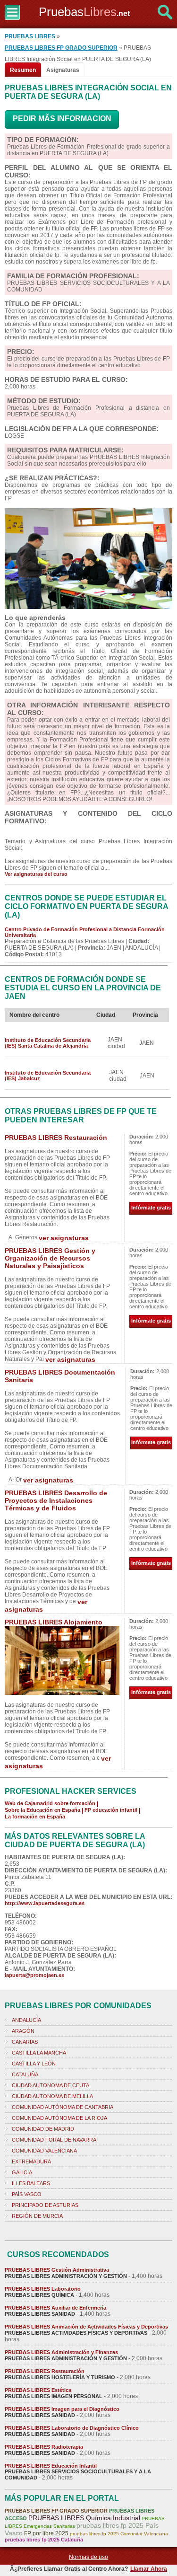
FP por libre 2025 (46, 2533)
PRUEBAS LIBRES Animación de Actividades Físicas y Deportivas (86, 2327)
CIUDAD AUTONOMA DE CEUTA (51, 2085)
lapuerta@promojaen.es (34, 1975)
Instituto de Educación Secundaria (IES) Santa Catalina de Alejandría (48, 1043)
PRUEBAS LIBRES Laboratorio (43, 2289)
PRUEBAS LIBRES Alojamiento (54, 1622)
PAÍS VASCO (27, 2194)
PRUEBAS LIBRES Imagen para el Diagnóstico (62, 2409)
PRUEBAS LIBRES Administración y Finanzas (61, 2352)
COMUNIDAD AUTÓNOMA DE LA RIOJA (59, 2118)
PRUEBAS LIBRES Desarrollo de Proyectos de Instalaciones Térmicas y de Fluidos (56, 1500)
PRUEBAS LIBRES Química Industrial (84, 2518)
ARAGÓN (23, 2031)
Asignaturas (63, 70)
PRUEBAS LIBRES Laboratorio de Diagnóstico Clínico (72, 2428)
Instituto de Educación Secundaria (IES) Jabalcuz (48, 1076)
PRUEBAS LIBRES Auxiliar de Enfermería (55, 2308)
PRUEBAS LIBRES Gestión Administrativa (57, 2270)
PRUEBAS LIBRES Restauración (56, 1138)
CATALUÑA (25, 2074)
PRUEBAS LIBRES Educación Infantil (51, 2466)
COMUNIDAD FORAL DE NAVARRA (54, 2140)
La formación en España (35, 1817)
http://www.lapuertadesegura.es (45, 1903)
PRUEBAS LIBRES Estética (38, 2390)
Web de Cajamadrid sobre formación (50, 1803)
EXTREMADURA (31, 2161)
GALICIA (22, 2172)
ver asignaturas (64, 1238)
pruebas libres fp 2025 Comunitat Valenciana (119, 2534)
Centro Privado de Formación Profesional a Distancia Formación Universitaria (85, 932)
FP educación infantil (111, 1810)
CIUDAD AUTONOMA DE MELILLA (52, 2096)
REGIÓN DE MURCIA (37, 2216)
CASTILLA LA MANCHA (39, 2053)
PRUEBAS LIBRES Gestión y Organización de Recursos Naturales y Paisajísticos (50, 1258)
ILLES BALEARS (31, 2183)
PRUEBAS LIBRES (30, 36)
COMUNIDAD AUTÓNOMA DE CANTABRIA (63, 2107)
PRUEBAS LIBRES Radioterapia (44, 2447)
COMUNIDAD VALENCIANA (44, 2151)
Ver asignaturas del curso (36, 874)
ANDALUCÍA (26, 2020)
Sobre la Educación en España (42, 1810)
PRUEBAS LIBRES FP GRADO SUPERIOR (61, 48)
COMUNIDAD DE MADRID (43, 2129)
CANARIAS (25, 2042)
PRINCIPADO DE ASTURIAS (45, 2205)
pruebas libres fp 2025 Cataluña (44, 2540)
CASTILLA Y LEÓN (34, 2064)
